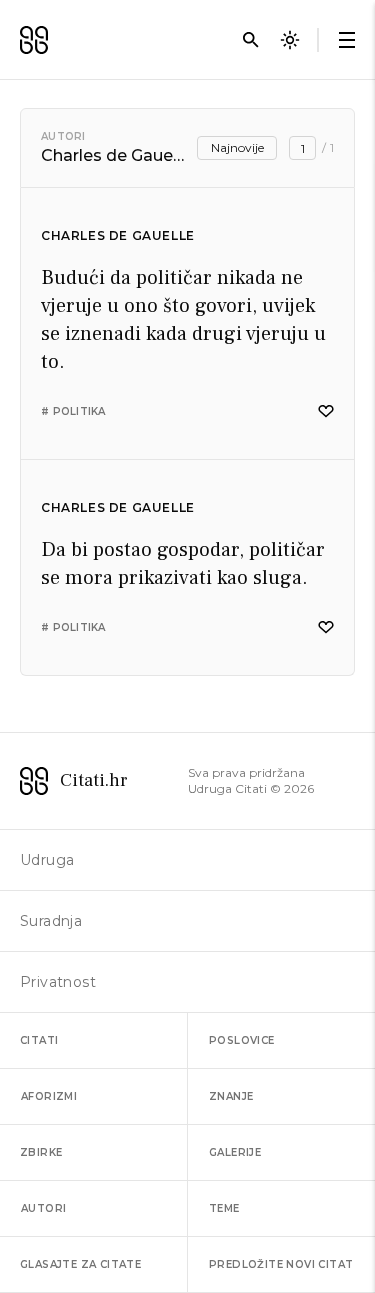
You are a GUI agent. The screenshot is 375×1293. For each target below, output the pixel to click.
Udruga (47, 860)
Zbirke (41, 1152)
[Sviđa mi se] (326, 411)
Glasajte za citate (80, 1264)
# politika (73, 411)
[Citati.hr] (34, 40)
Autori (63, 136)
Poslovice (242, 1040)
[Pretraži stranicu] (251, 40)
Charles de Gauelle (118, 235)
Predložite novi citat (281, 1264)
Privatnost (58, 982)
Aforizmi (49, 1096)
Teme (224, 1208)
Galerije (235, 1152)
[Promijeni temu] (290, 40)
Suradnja (51, 921)
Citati (39, 1040)
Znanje (231, 1096)
